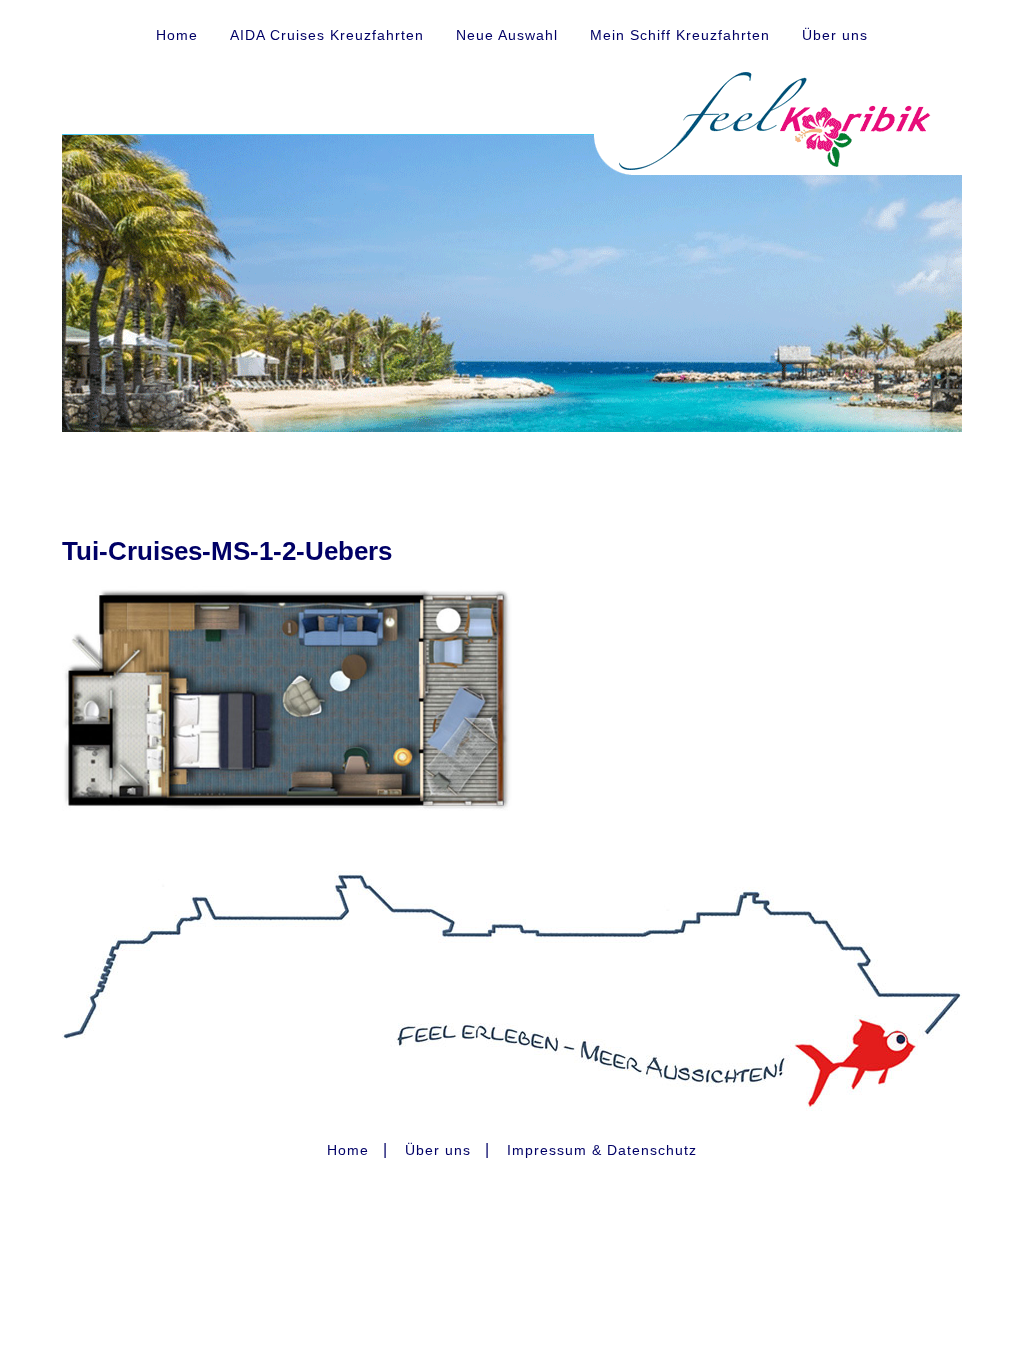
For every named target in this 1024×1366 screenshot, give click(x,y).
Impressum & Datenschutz (602, 1150)
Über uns (835, 35)
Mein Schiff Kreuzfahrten (680, 35)
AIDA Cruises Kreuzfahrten (327, 35)
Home (177, 35)
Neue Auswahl (507, 35)
